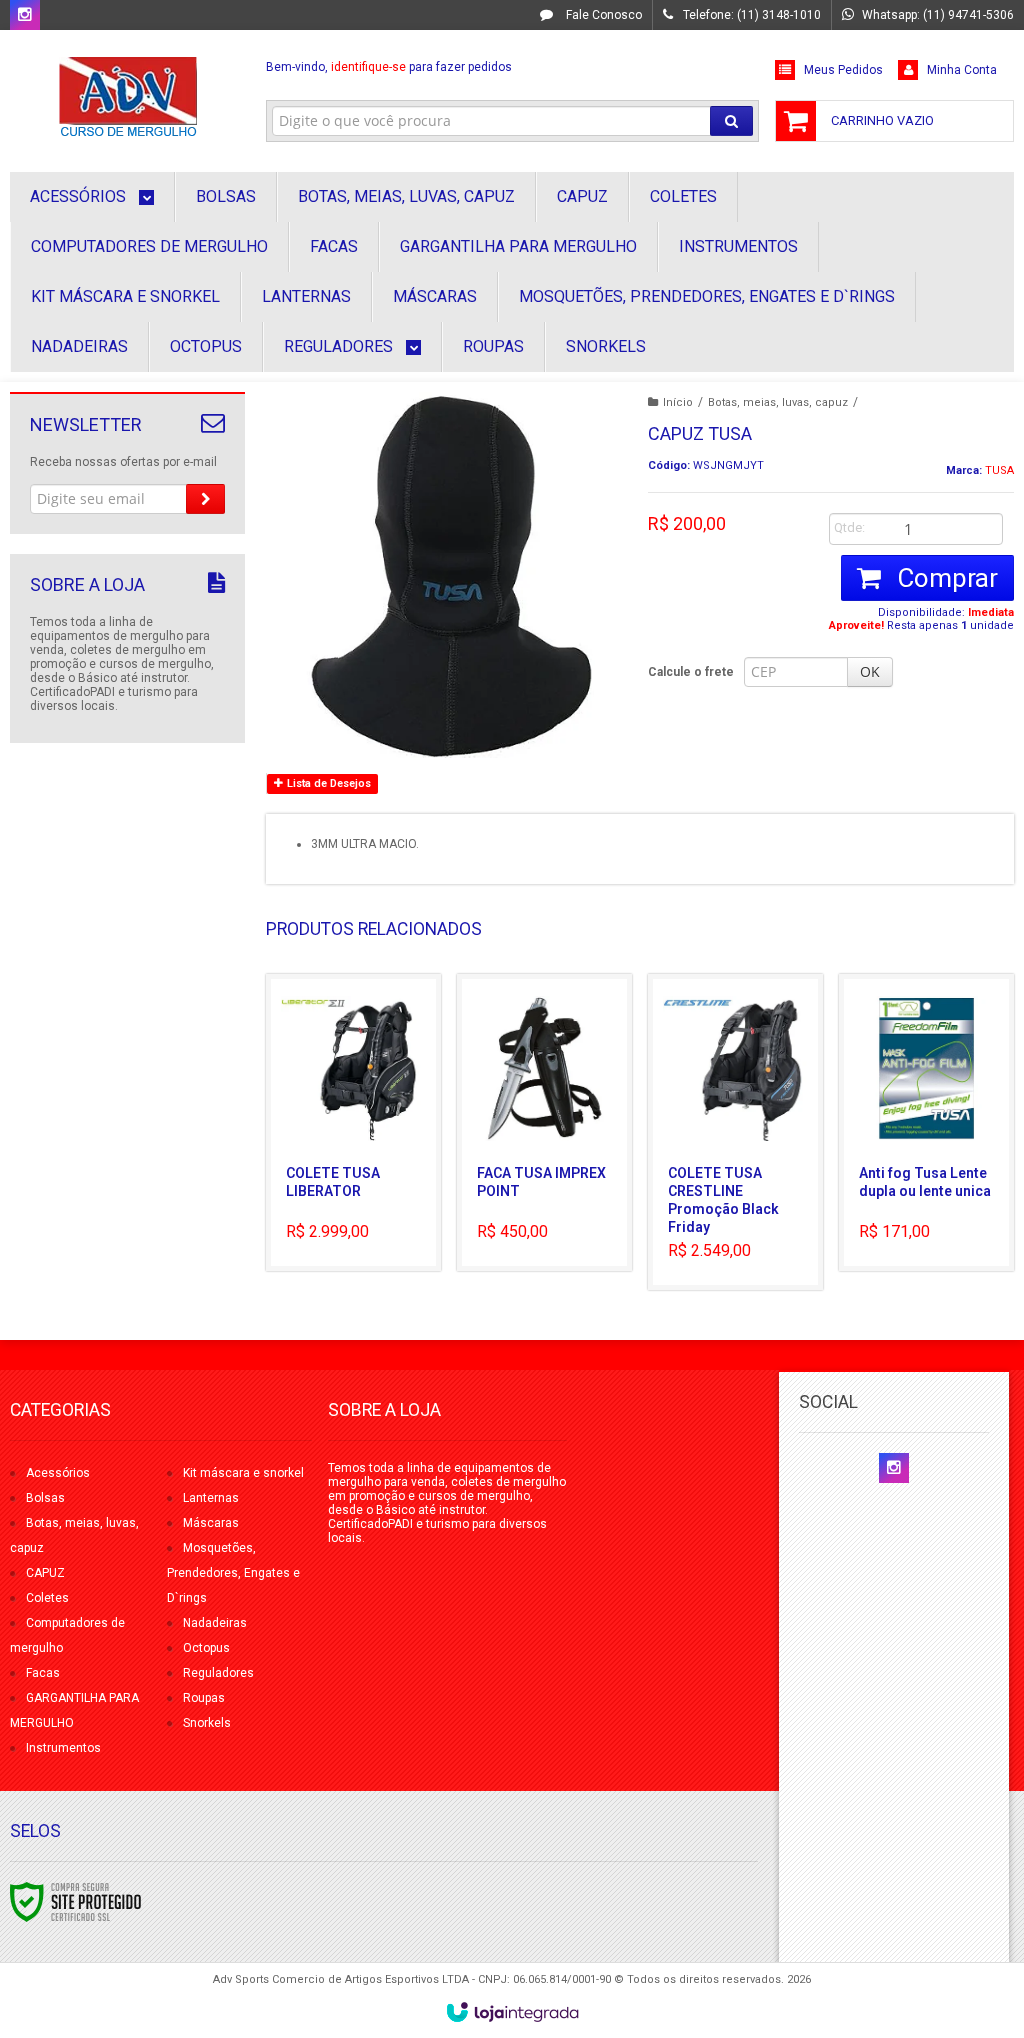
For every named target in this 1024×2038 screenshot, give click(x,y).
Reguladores (218, 1673)
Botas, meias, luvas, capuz (778, 402)
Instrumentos (63, 1748)
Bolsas (45, 1498)
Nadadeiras (215, 1623)
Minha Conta (962, 70)
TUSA (999, 470)
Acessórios (58, 1473)
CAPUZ (45, 1573)
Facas (43, 1673)
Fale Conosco (602, 15)
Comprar (944, 578)
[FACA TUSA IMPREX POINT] (544, 1122)
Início (678, 402)
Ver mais (365, 1182)
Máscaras (211, 1523)
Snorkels (207, 1723)
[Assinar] (205, 499)
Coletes (47, 1598)
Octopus (206, 1648)
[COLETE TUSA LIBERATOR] (353, 1122)
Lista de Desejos (327, 783)
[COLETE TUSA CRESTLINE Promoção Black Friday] (735, 1132)
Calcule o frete (691, 672)
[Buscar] (731, 121)
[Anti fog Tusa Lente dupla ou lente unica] (926, 1122)
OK (870, 671)
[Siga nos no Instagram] (25, 16)
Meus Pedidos (843, 70)
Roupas (204, 1698)
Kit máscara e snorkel (243, 1473)
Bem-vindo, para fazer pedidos (389, 67)
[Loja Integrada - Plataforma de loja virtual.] (512, 2012)
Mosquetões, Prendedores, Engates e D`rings (233, 1573)
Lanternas (211, 1498)
